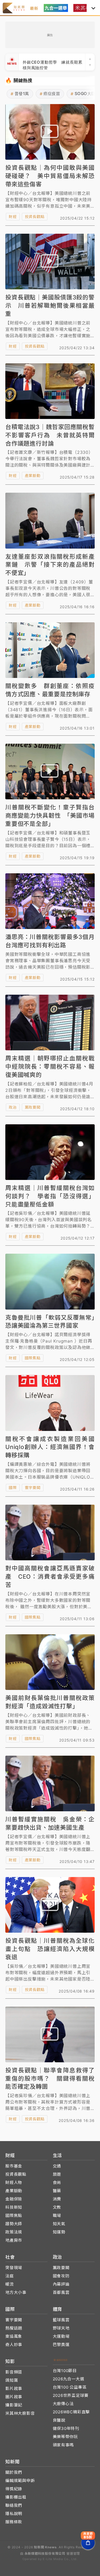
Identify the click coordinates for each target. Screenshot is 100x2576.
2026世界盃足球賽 (71, 2395)
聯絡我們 (14, 2505)
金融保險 (14, 2199)
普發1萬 (20, 94)
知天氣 (59, 2224)
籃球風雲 (61, 2320)
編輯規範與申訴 (20, 2481)
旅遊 (57, 2174)
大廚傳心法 (63, 2404)
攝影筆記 (14, 2405)
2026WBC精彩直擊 (71, 2412)
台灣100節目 (65, 2371)
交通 (57, 2166)
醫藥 (57, 2191)
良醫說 (59, 2420)
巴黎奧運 (61, 2345)
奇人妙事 (14, 2345)
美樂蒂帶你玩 (65, 2437)
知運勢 (59, 2232)
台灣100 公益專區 (70, 2387)
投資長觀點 (35, 217)
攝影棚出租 (16, 2497)
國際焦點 (33, 1358)
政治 (13, 1107)
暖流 (10, 2284)
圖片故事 (14, 2397)
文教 (57, 2207)
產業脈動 (33, 476)
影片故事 (14, 2388)
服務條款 (14, 2522)
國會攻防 (61, 2276)
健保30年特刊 (66, 2428)
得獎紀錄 (14, 2489)
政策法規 (14, 2232)
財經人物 (14, 2182)
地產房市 (14, 2240)
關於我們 (14, 2472)
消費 (57, 2199)
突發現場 (14, 2268)
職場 (57, 2215)
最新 (34, 8)
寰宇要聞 (33, 1487)
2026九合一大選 (69, 2379)
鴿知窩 (12, 2380)
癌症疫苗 (50, 94)
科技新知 (14, 2207)
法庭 (10, 2276)
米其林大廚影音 (20, 2413)
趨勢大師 (14, 2224)
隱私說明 (14, 2514)
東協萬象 (14, 2336)
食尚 (57, 2182)
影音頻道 (14, 2372)
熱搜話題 (14, 2328)
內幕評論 (61, 2284)
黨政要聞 (33, 1107)
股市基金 (14, 2166)
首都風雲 (61, 2292)
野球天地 (61, 2328)
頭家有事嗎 (63, 2445)
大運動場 (61, 2336)
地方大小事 (16, 2292)
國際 (13, 1487)
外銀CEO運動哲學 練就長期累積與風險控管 (53, 62)
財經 (13, 217)
